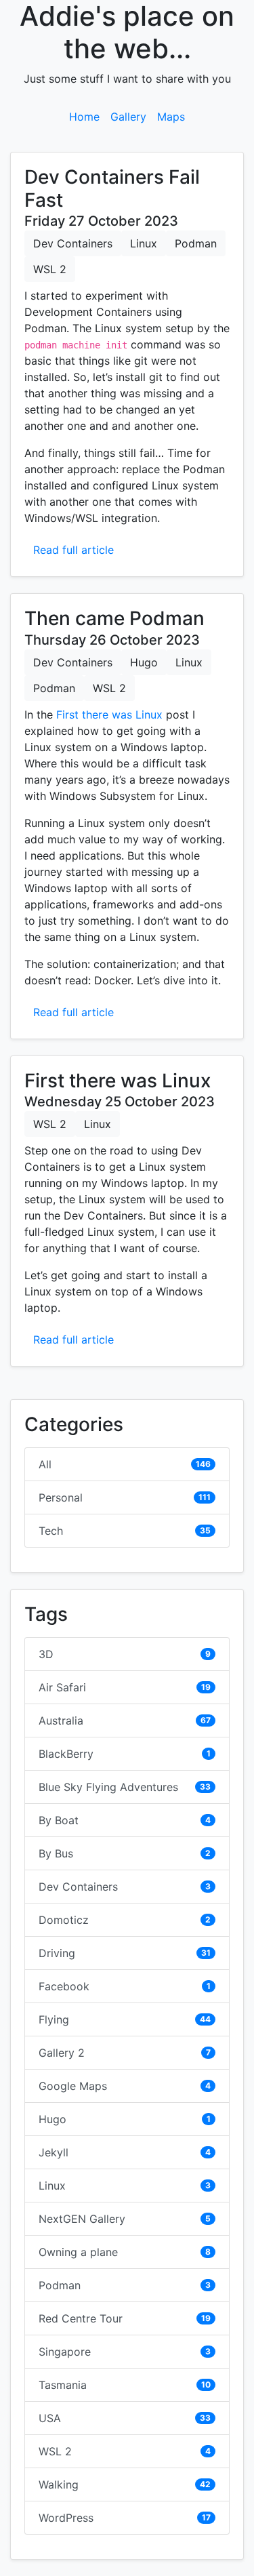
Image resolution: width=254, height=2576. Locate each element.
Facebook (64, 1986)
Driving (57, 1953)
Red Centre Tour (81, 2318)
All (45, 1464)
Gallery (128, 117)
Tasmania (63, 2385)
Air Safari (62, 1687)
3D (46, 1654)
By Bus (56, 1853)
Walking (59, 2484)
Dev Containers (73, 243)
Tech (51, 1531)
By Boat (59, 1820)
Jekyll (54, 2152)
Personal (61, 1497)
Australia (61, 1720)
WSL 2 (50, 269)
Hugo (144, 662)
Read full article (73, 550)
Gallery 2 (62, 2053)
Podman (196, 243)
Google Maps (73, 2086)
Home (84, 117)
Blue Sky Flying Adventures (108, 1787)
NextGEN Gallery (82, 2219)
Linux (144, 243)
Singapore (65, 2352)
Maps (171, 117)
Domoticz (64, 1920)
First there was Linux (109, 715)
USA (50, 2418)
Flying (54, 2019)
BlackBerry (66, 1754)
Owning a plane (78, 2252)
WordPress (66, 2518)
